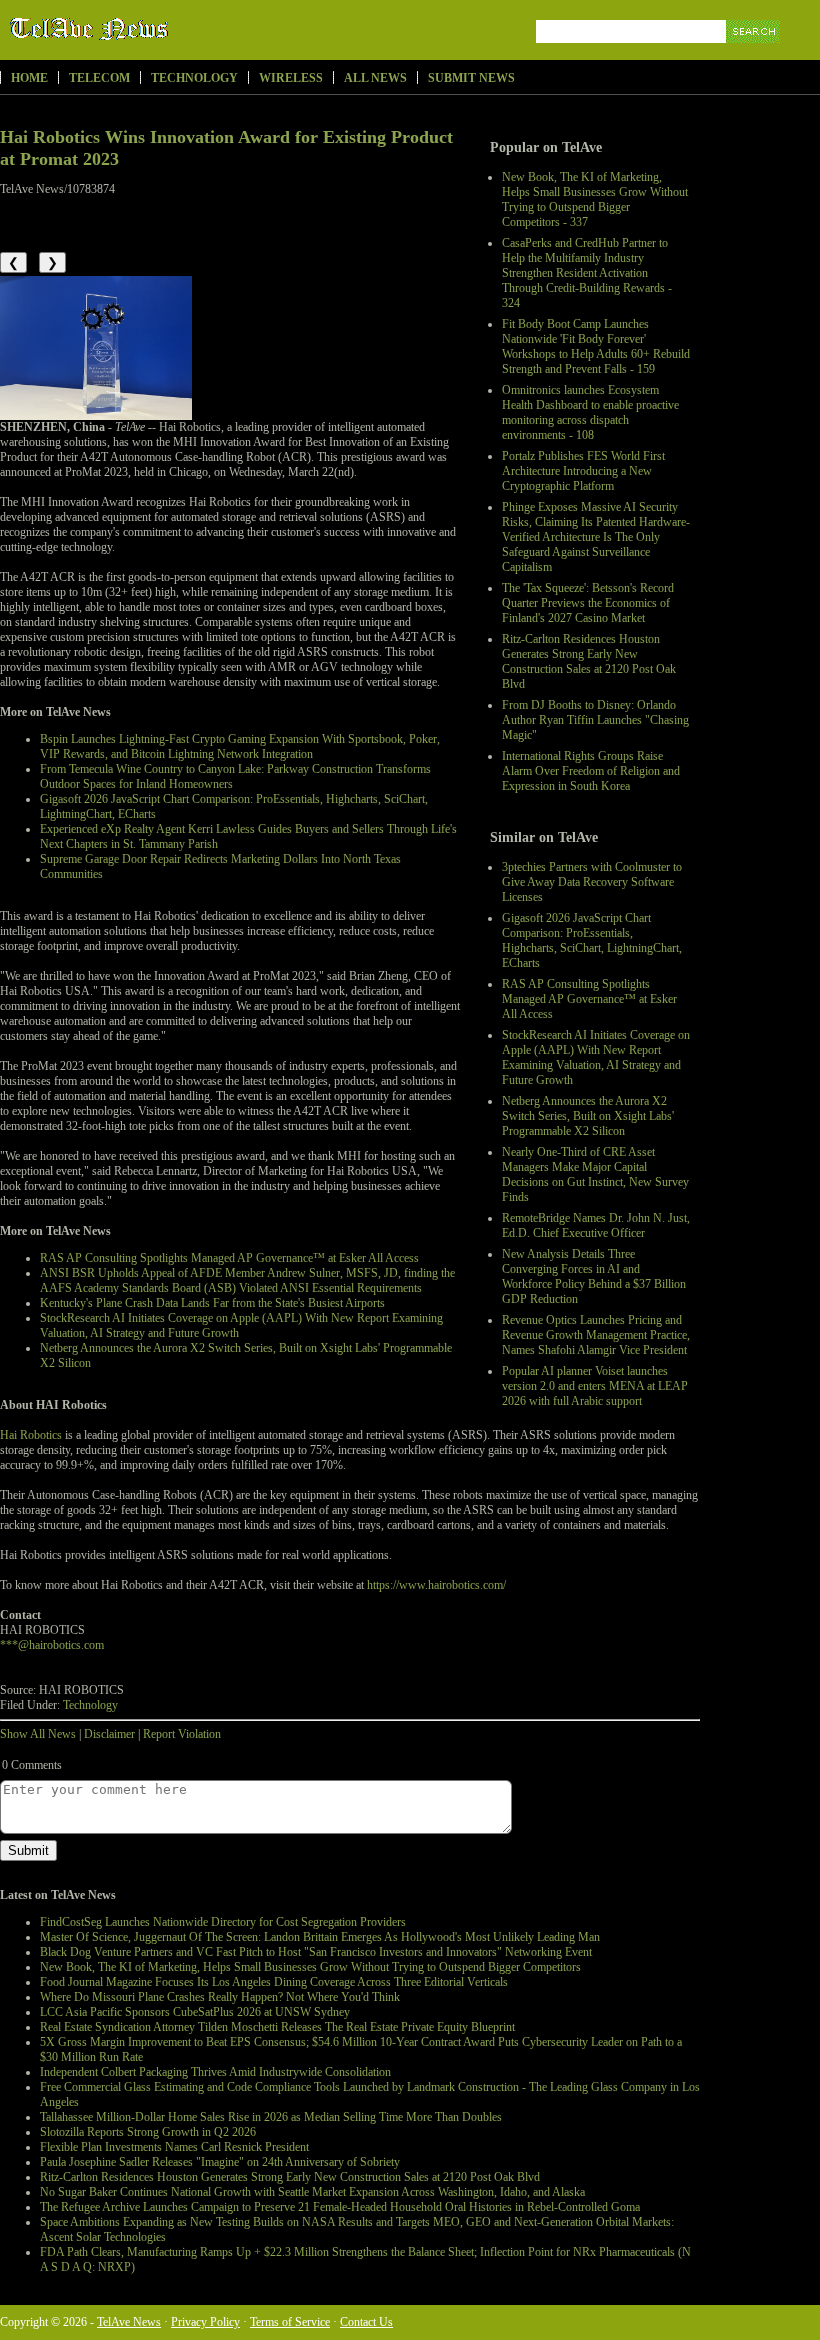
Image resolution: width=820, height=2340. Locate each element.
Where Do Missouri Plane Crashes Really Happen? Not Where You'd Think (220, 1997)
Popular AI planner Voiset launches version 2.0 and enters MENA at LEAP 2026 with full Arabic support (595, 1386)
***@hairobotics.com (52, 1645)
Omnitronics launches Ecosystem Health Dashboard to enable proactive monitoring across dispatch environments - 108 (590, 412)
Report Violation (182, 1734)
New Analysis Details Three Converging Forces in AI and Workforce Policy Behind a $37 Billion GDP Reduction (594, 1276)
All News (375, 78)
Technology (194, 78)
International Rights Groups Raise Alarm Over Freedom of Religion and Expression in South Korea (591, 771)
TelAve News (147, 29)
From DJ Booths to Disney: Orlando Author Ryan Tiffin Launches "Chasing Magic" (595, 720)
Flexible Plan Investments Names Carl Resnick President (174, 2147)
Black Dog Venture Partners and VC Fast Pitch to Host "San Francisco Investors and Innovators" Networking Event (316, 1952)
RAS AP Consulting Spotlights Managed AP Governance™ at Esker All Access (589, 999)
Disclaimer (109, 1734)
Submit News (471, 78)
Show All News (38, 1734)
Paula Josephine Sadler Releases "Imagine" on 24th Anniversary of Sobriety (220, 2162)
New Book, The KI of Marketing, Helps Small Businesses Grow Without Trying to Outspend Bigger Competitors (310, 1967)
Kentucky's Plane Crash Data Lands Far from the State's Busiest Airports (212, 1303)
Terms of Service (290, 2322)
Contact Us (366, 2322)
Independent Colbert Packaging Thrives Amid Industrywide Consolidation (215, 2072)
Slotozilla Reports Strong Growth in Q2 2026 (148, 2132)
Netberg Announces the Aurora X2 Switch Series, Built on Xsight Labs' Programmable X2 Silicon (588, 1116)
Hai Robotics (31, 1435)
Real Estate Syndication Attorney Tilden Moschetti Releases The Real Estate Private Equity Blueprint (277, 2027)
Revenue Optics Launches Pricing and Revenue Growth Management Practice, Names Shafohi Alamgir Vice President (596, 1335)
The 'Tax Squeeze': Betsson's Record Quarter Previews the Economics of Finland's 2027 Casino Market (588, 603)
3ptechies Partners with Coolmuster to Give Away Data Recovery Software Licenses (592, 882)
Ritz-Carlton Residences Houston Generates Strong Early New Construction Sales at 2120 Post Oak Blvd (589, 661)
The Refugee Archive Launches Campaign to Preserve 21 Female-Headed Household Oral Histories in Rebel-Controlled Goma (340, 2207)
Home (29, 78)
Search (754, 54)
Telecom (99, 78)
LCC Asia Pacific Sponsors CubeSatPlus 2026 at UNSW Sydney (195, 2012)
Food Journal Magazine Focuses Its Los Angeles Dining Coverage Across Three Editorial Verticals (274, 1982)
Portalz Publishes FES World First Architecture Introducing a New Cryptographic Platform (583, 471)
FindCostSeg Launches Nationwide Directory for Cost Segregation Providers (223, 1922)
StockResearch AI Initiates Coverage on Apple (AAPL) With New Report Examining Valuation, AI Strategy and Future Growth (596, 1057)
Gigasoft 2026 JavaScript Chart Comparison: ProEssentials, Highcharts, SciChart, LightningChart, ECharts (592, 940)
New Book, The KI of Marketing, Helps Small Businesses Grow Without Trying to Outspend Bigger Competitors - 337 (595, 199)
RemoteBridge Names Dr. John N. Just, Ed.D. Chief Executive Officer (596, 1225)
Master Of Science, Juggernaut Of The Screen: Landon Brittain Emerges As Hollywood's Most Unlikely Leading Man (320, 1937)
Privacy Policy (205, 2322)
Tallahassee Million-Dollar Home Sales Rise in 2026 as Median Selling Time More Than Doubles (271, 2117)
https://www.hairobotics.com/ (436, 1585)
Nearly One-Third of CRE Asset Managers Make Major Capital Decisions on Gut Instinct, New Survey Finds (595, 1174)
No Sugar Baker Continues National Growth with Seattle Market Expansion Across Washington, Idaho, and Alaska (312, 2192)
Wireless (291, 78)
